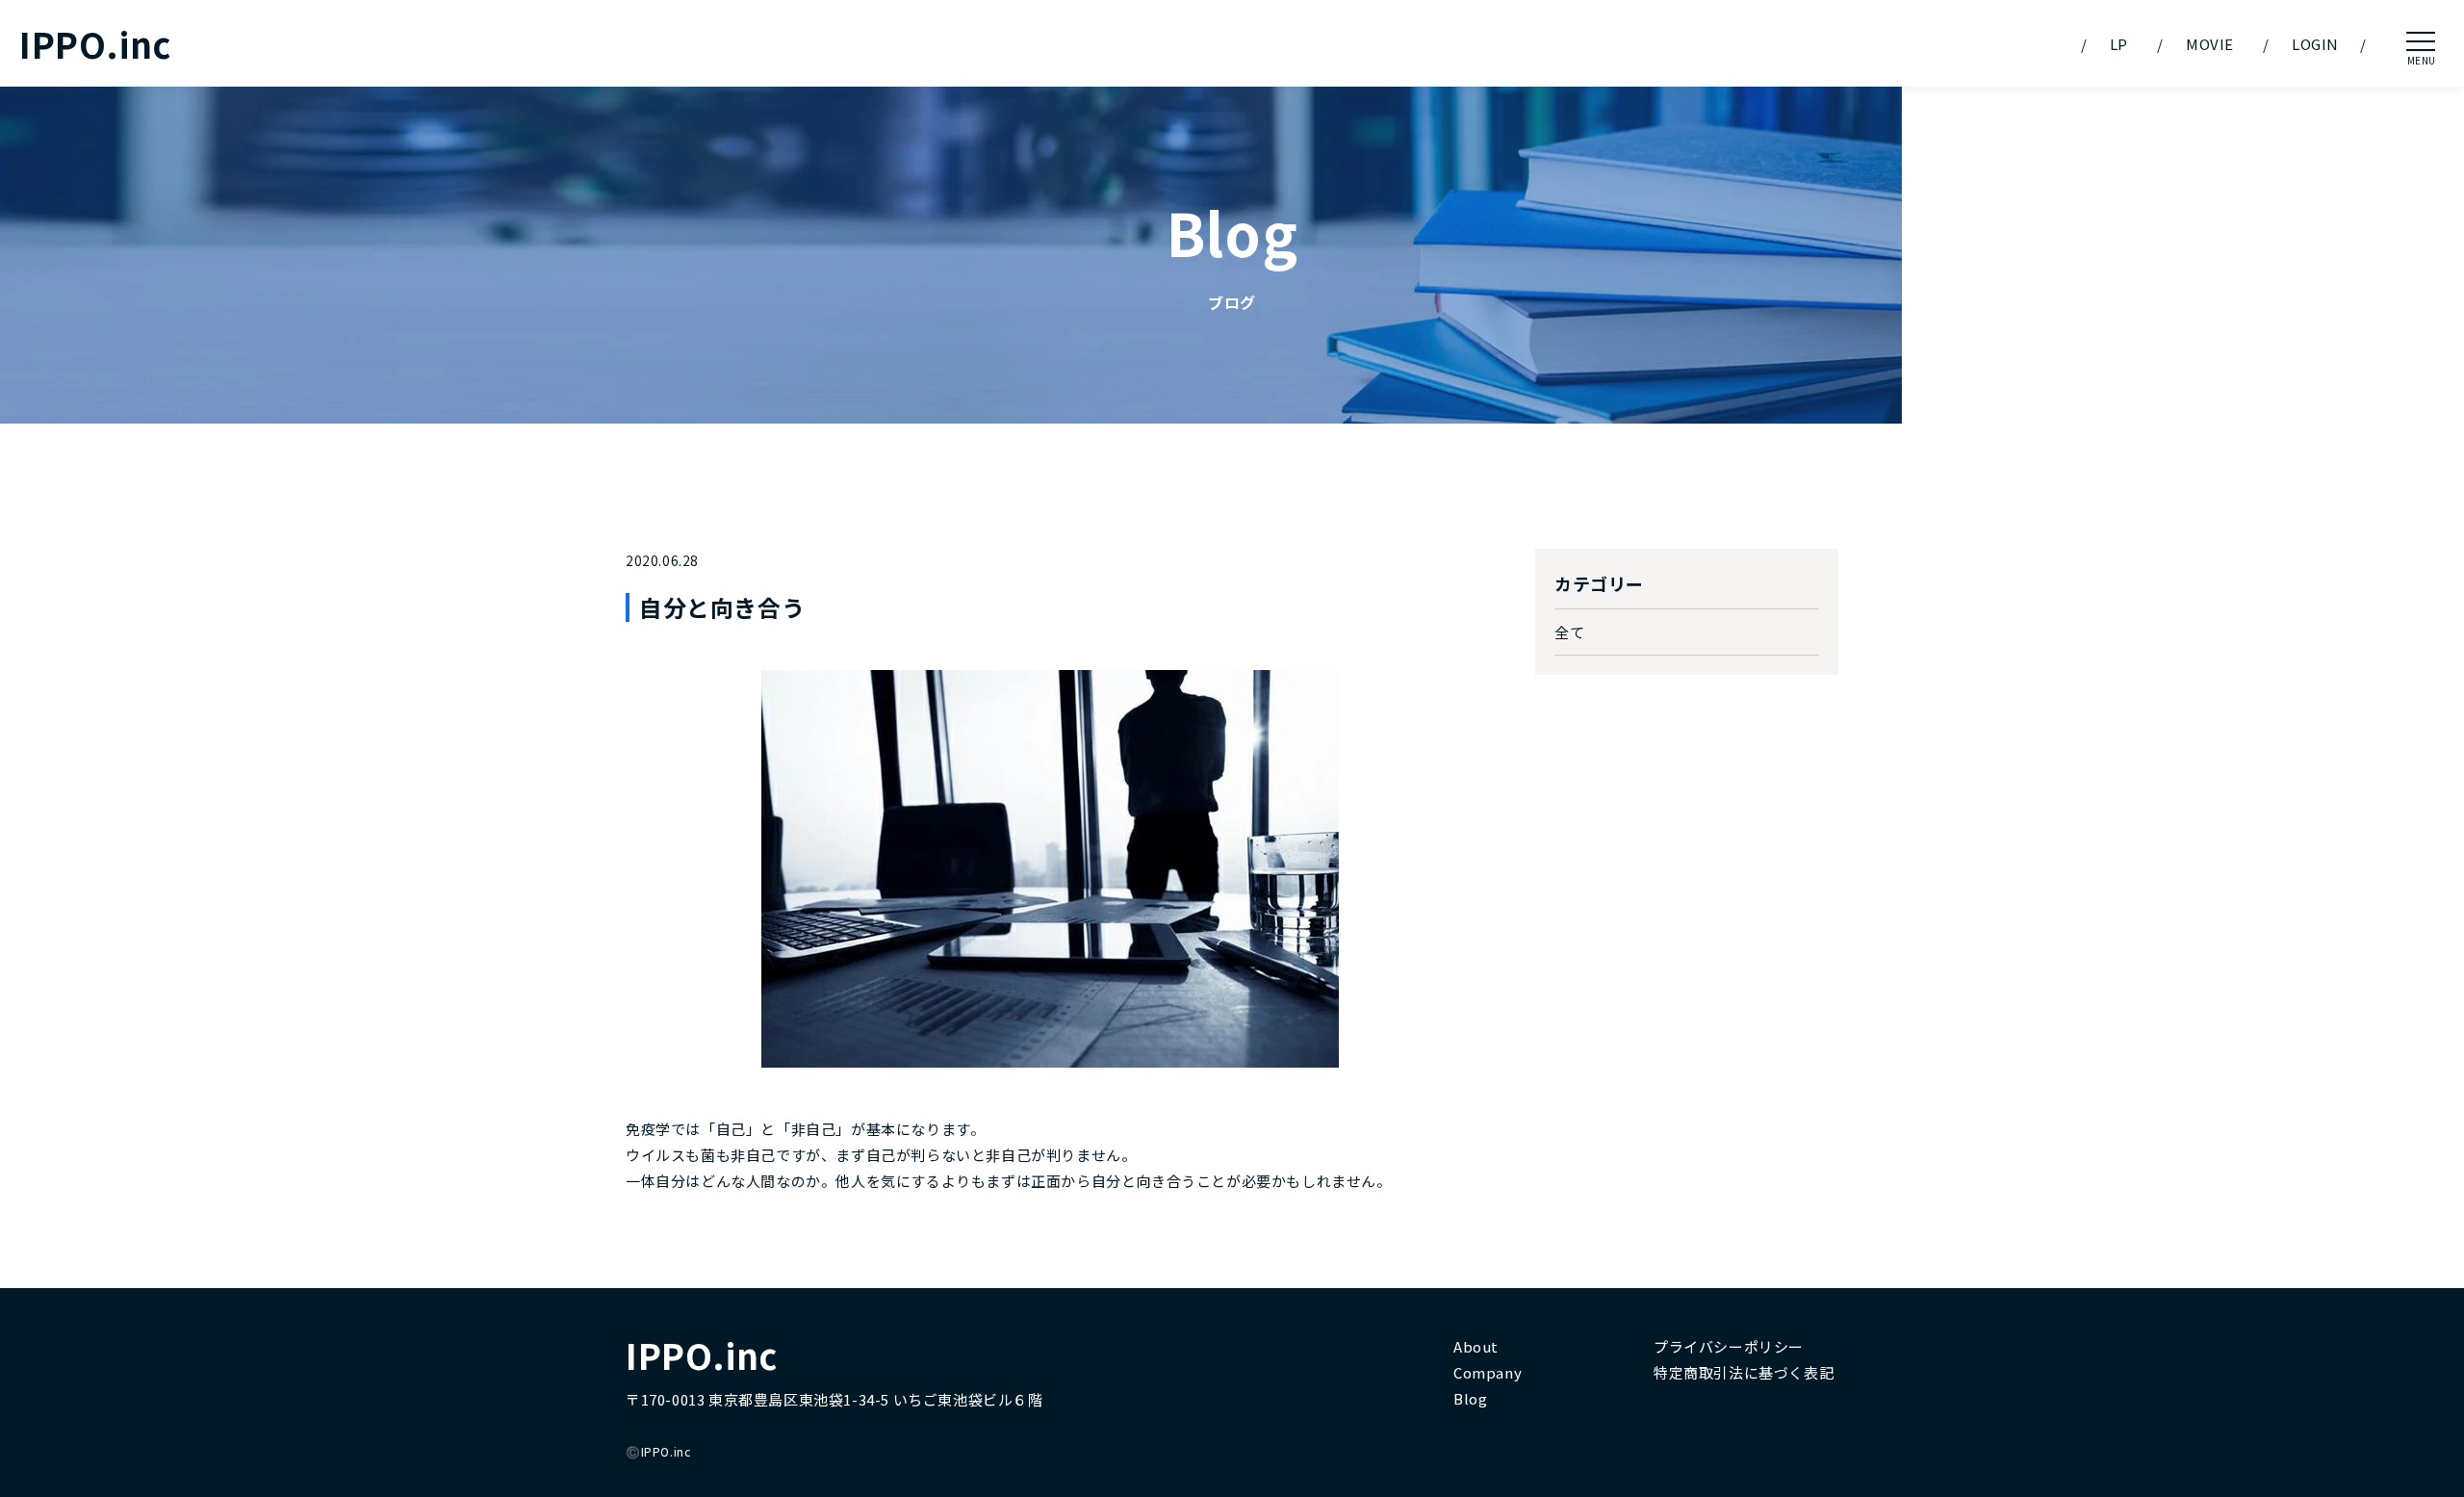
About (1476, 1346)
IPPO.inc (95, 44)
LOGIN (2315, 44)
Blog (1470, 1398)
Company (1488, 1372)
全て (1569, 632)
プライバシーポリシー (1729, 1346)
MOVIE (2210, 44)
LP (2119, 44)
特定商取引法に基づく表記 (1744, 1372)
